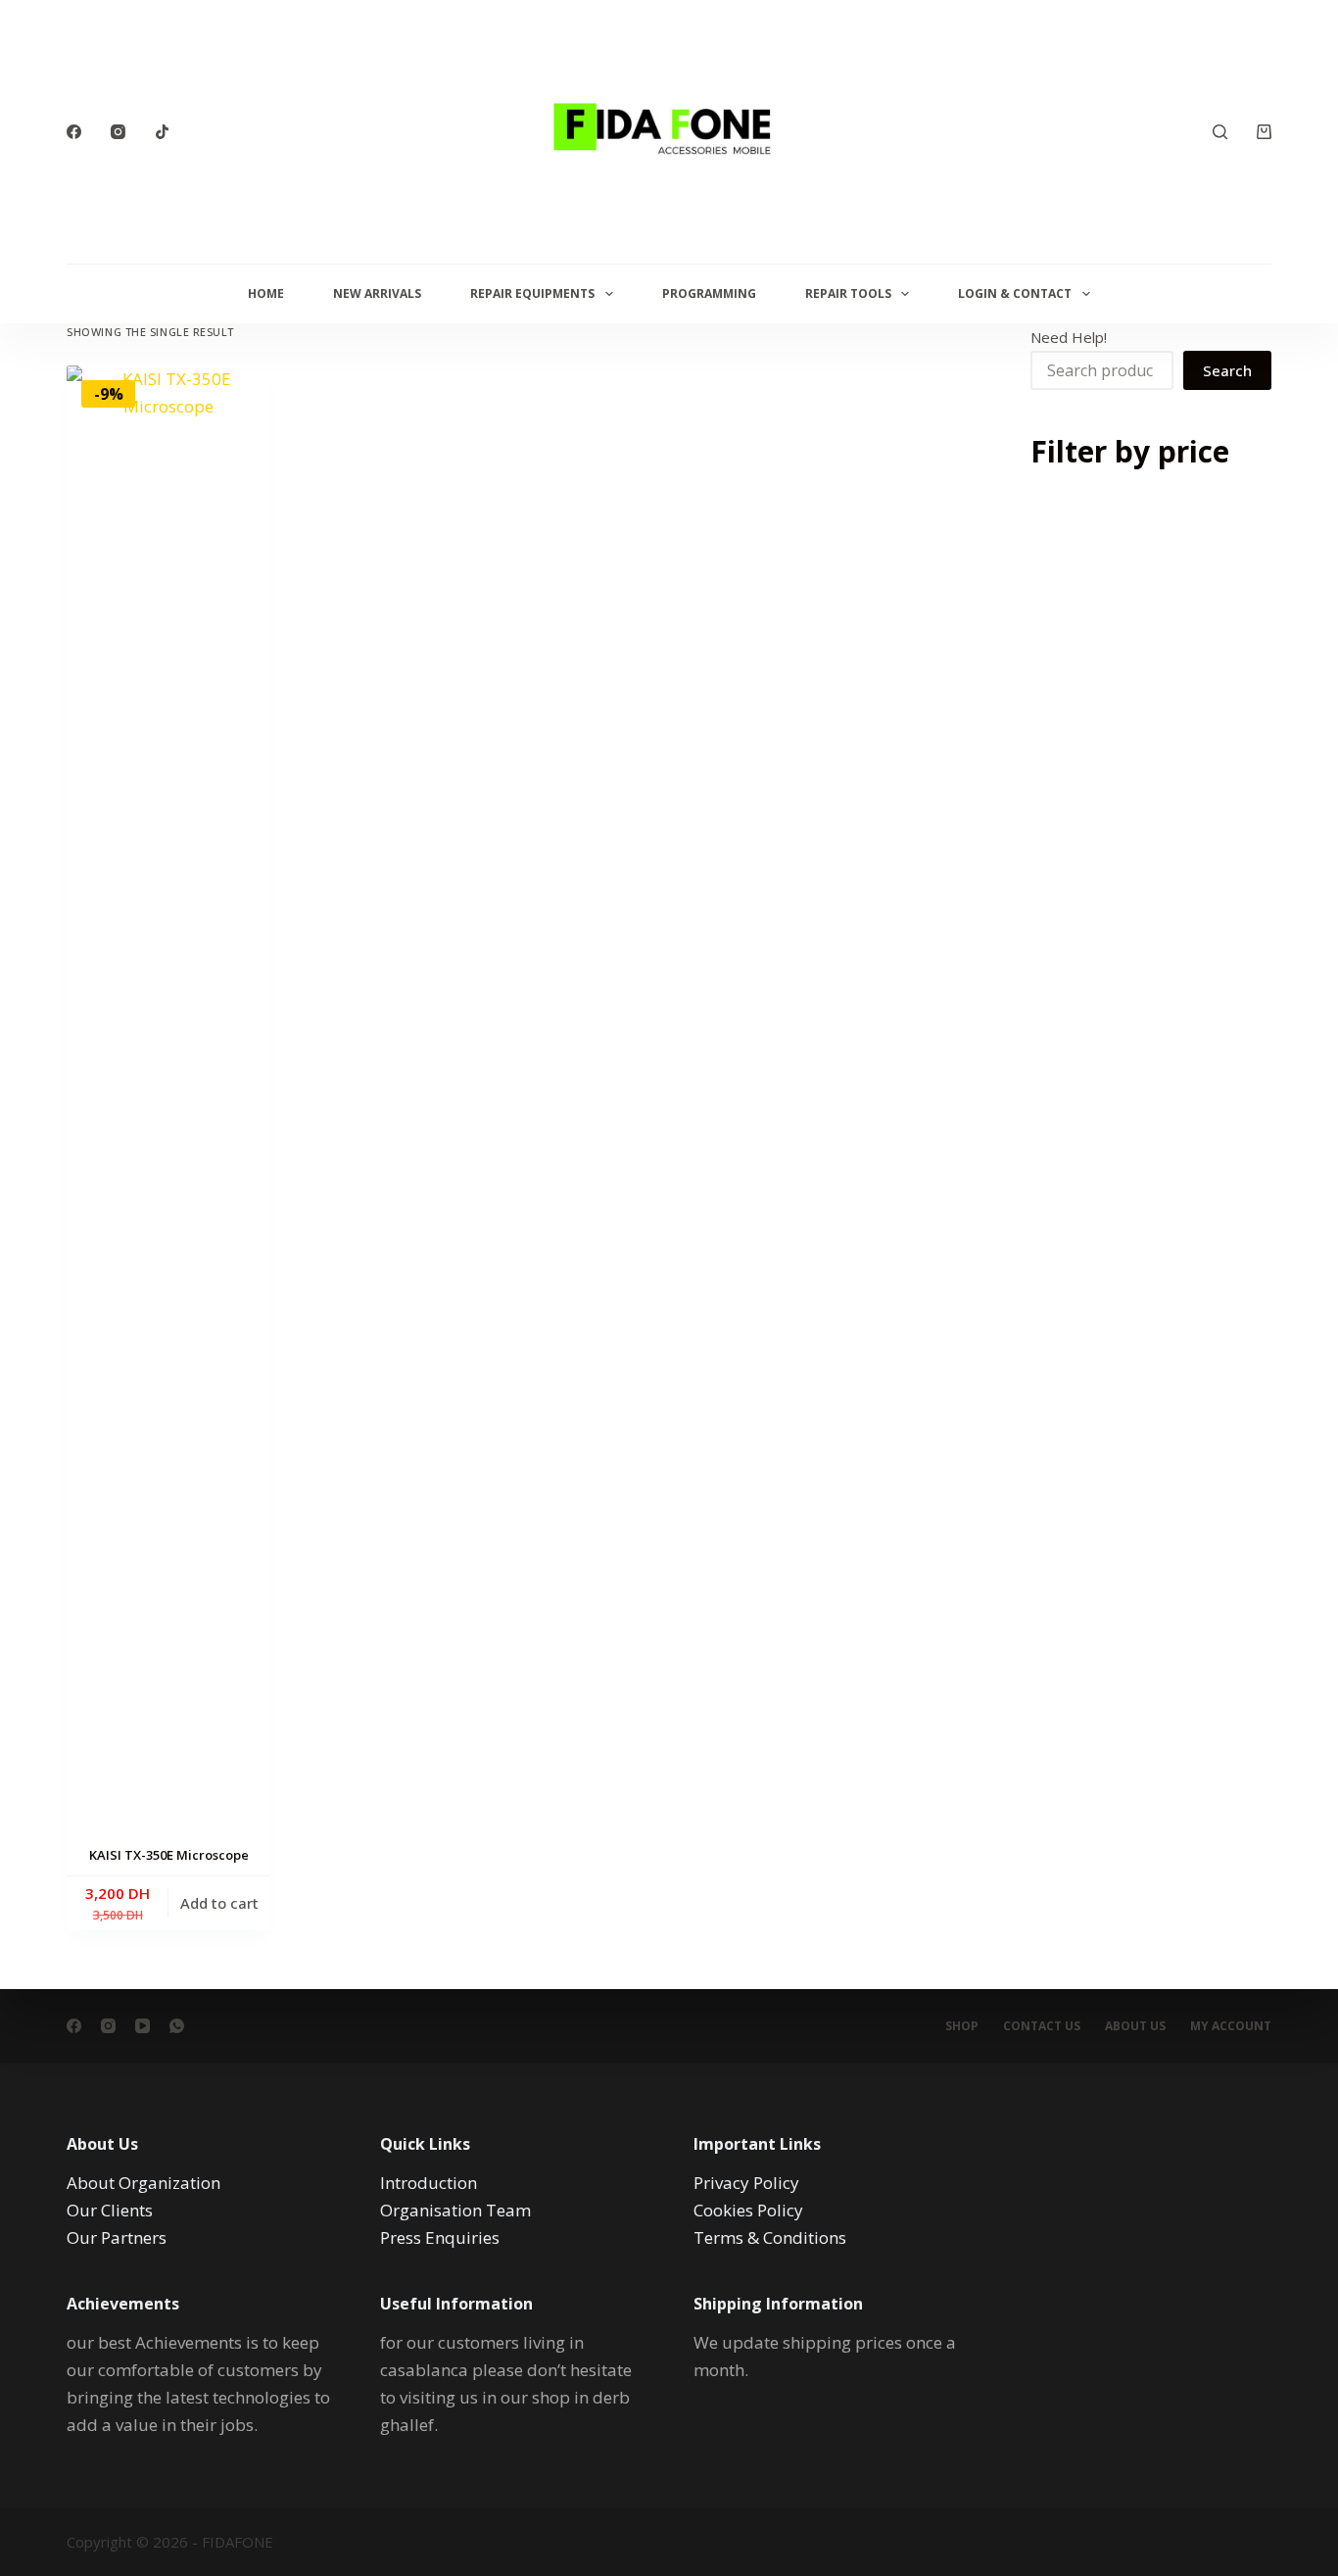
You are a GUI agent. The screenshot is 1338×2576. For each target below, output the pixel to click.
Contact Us (1042, 2026)
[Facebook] (74, 132)
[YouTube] (143, 2026)
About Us (1135, 2026)
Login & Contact (1015, 293)
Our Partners (117, 2237)
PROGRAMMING (709, 293)
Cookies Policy (748, 2210)
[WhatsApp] (177, 2026)
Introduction (429, 2183)
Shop (962, 2026)
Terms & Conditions (770, 2237)
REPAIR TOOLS (848, 293)
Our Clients (110, 2210)
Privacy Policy (746, 2183)
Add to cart (219, 1903)
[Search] (1220, 132)
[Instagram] (118, 132)
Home (266, 293)
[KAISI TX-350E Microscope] (168, 1100)
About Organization (143, 2183)
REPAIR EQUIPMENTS (532, 293)
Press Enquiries (440, 2237)
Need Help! (1069, 337)
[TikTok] (162, 132)
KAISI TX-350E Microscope (169, 1855)
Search (1227, 370)
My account (1231, 2026)
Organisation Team (455, 2210)
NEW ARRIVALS (377, 293)
